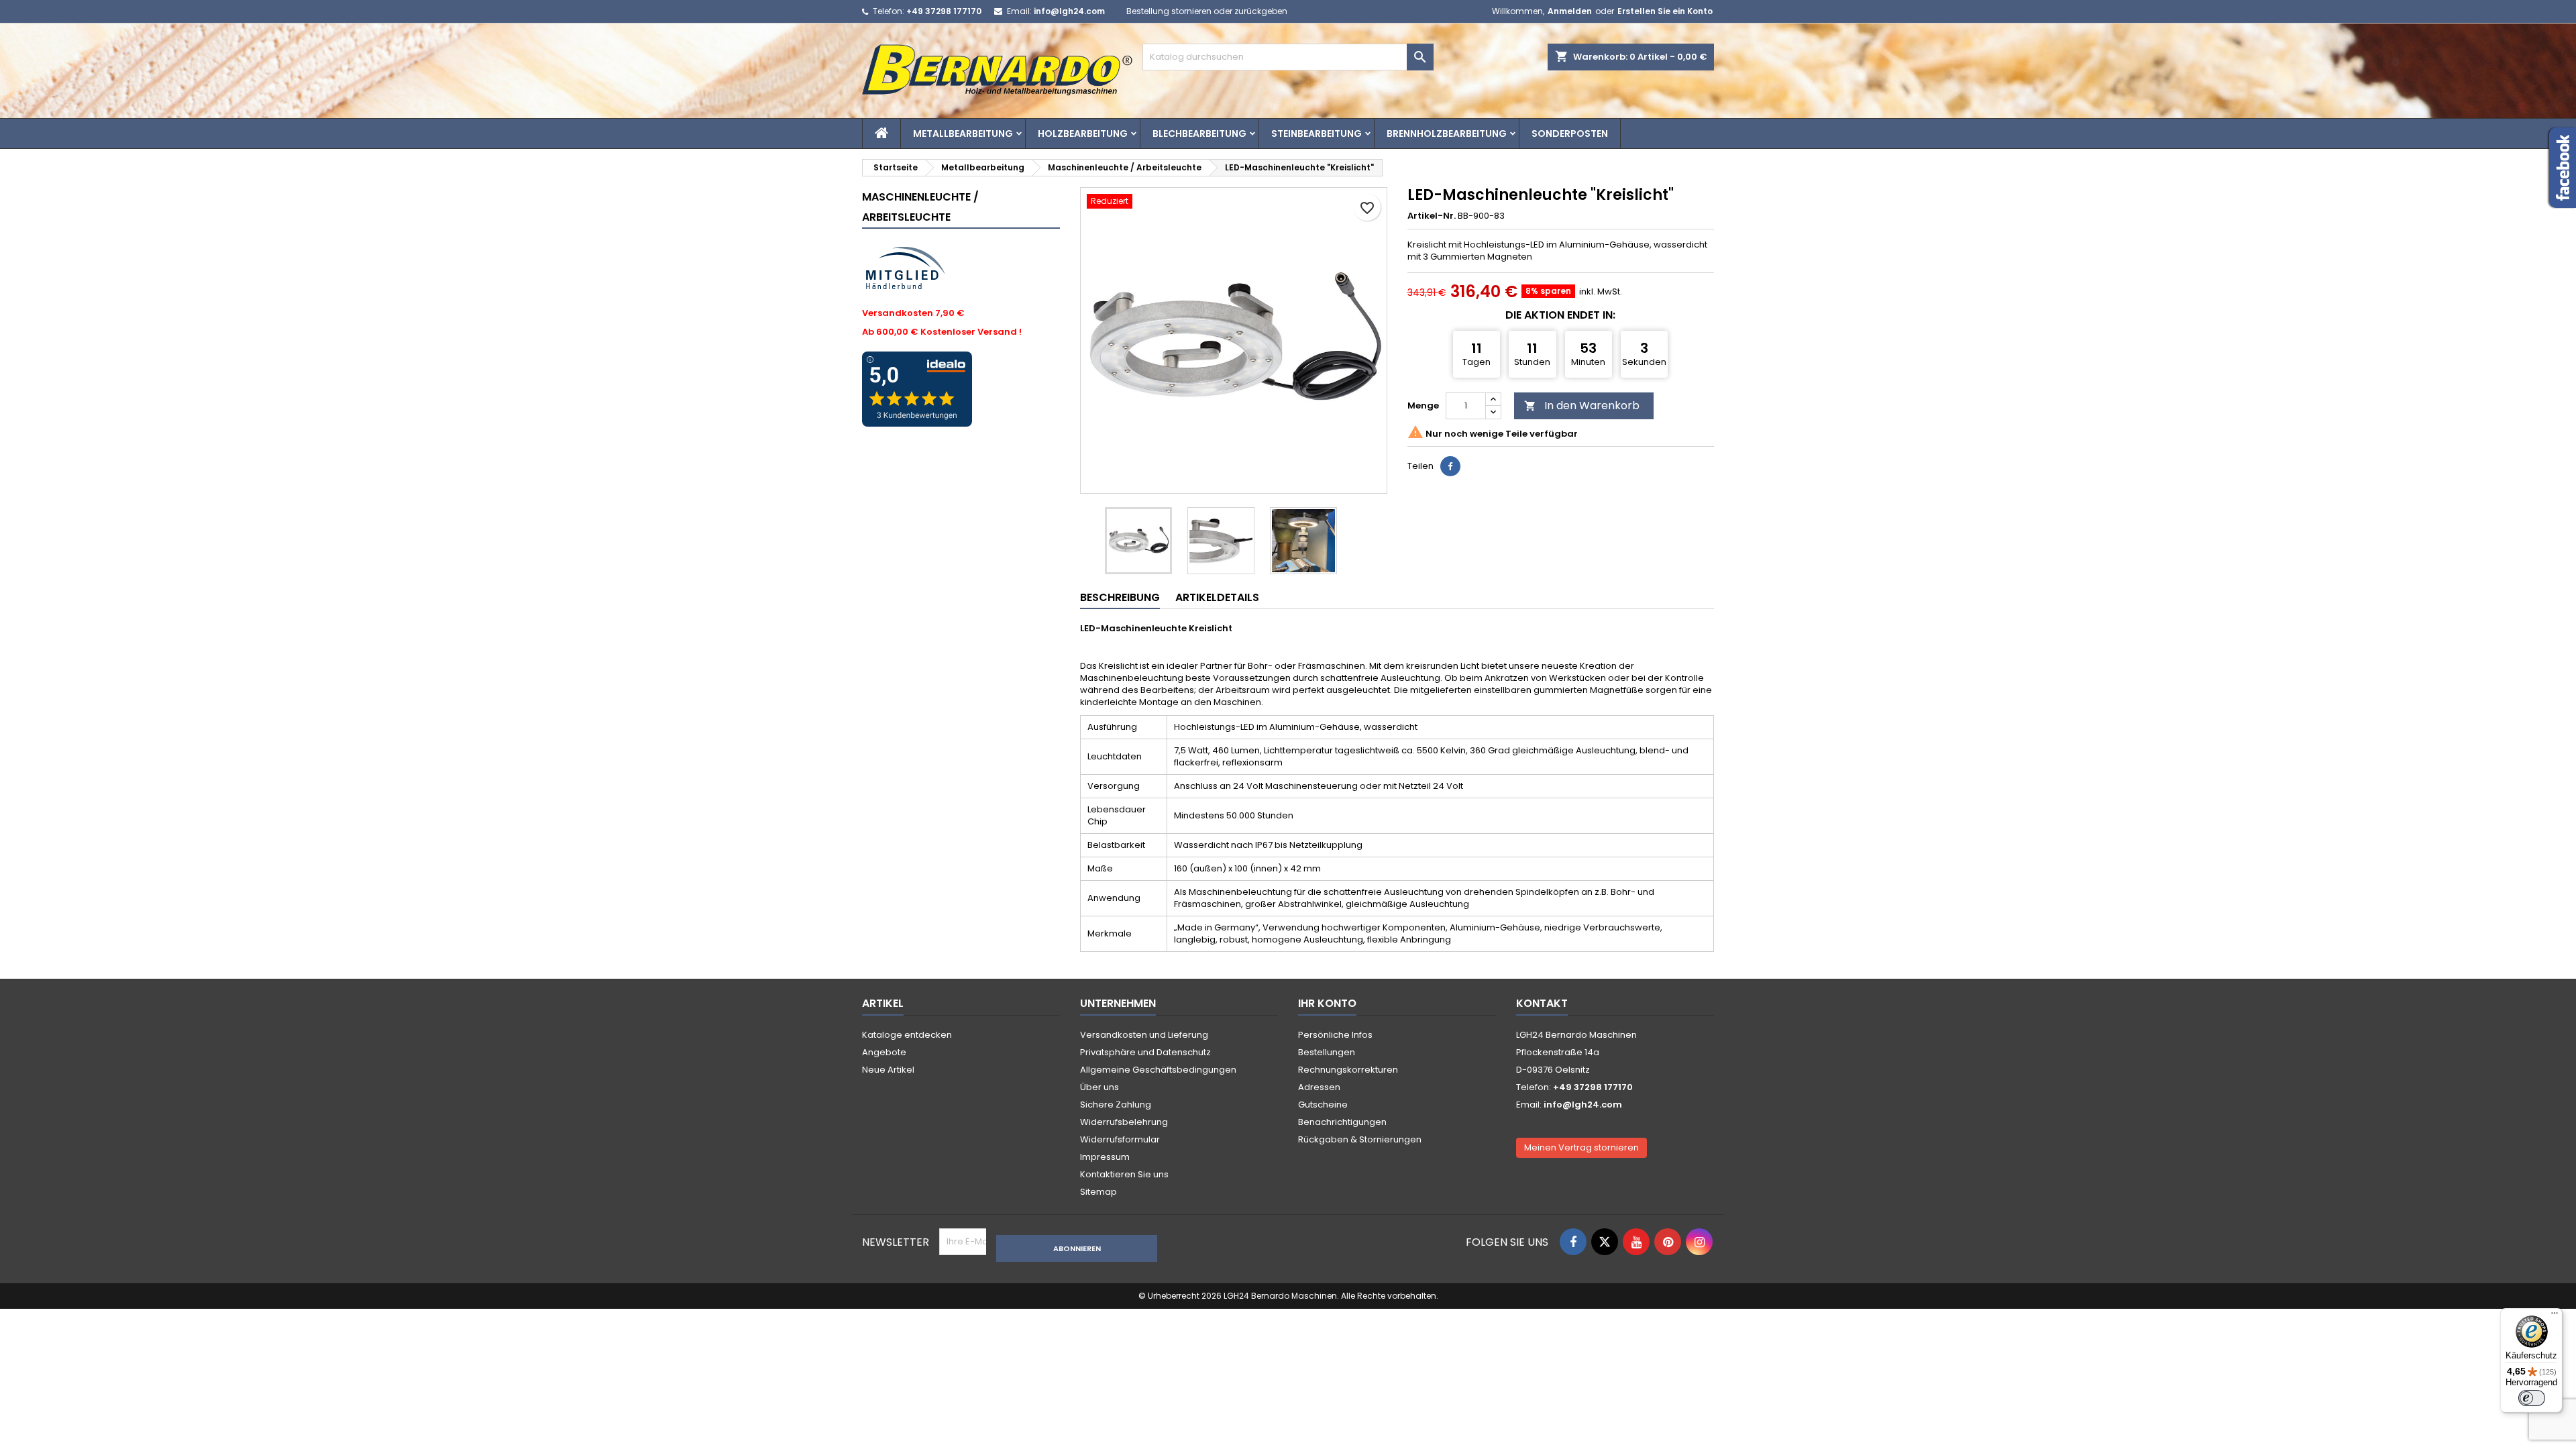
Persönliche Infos (1335, 1035)
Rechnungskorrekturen (1348, 1070)
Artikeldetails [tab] (1217, 597)
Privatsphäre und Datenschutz (1145, 1052)
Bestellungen (1327, 1052)
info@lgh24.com (1069, 11)
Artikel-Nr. (1432, 216)
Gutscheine (1323, 1105)
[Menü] (2555, 1316)
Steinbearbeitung (1317, 133)
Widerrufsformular (1120, 1139)
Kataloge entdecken (907, 1035)
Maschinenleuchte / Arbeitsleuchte (920, 207)
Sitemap (1098, 1192)
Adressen (1319, 1087)
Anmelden (1570, 11)
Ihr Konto (1327, 1003)
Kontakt (1542, 1003)
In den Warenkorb (1582, 406)
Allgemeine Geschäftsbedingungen (1158, 1070)
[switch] (2532, 1398)
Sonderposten (1570, 133)
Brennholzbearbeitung (1447, 133)
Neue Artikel (888, 1070)
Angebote (884, 1052)
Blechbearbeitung (1199, 133)
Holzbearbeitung (1083, 133)
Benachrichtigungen (1342, 1122)
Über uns (1099, 1087)
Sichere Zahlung (1116, 1105)
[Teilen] (1450, 466)
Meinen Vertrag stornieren (1581, 1147)
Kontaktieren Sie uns (1124, 1174)
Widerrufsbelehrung (1124, 1122)
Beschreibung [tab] (1120, 597)
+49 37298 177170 (944, 11)
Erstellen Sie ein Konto (1665, 11)
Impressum (1105, 1157)
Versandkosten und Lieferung (1144, 1035)
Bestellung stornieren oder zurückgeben (1207, 11)
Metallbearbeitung (963, 133)
